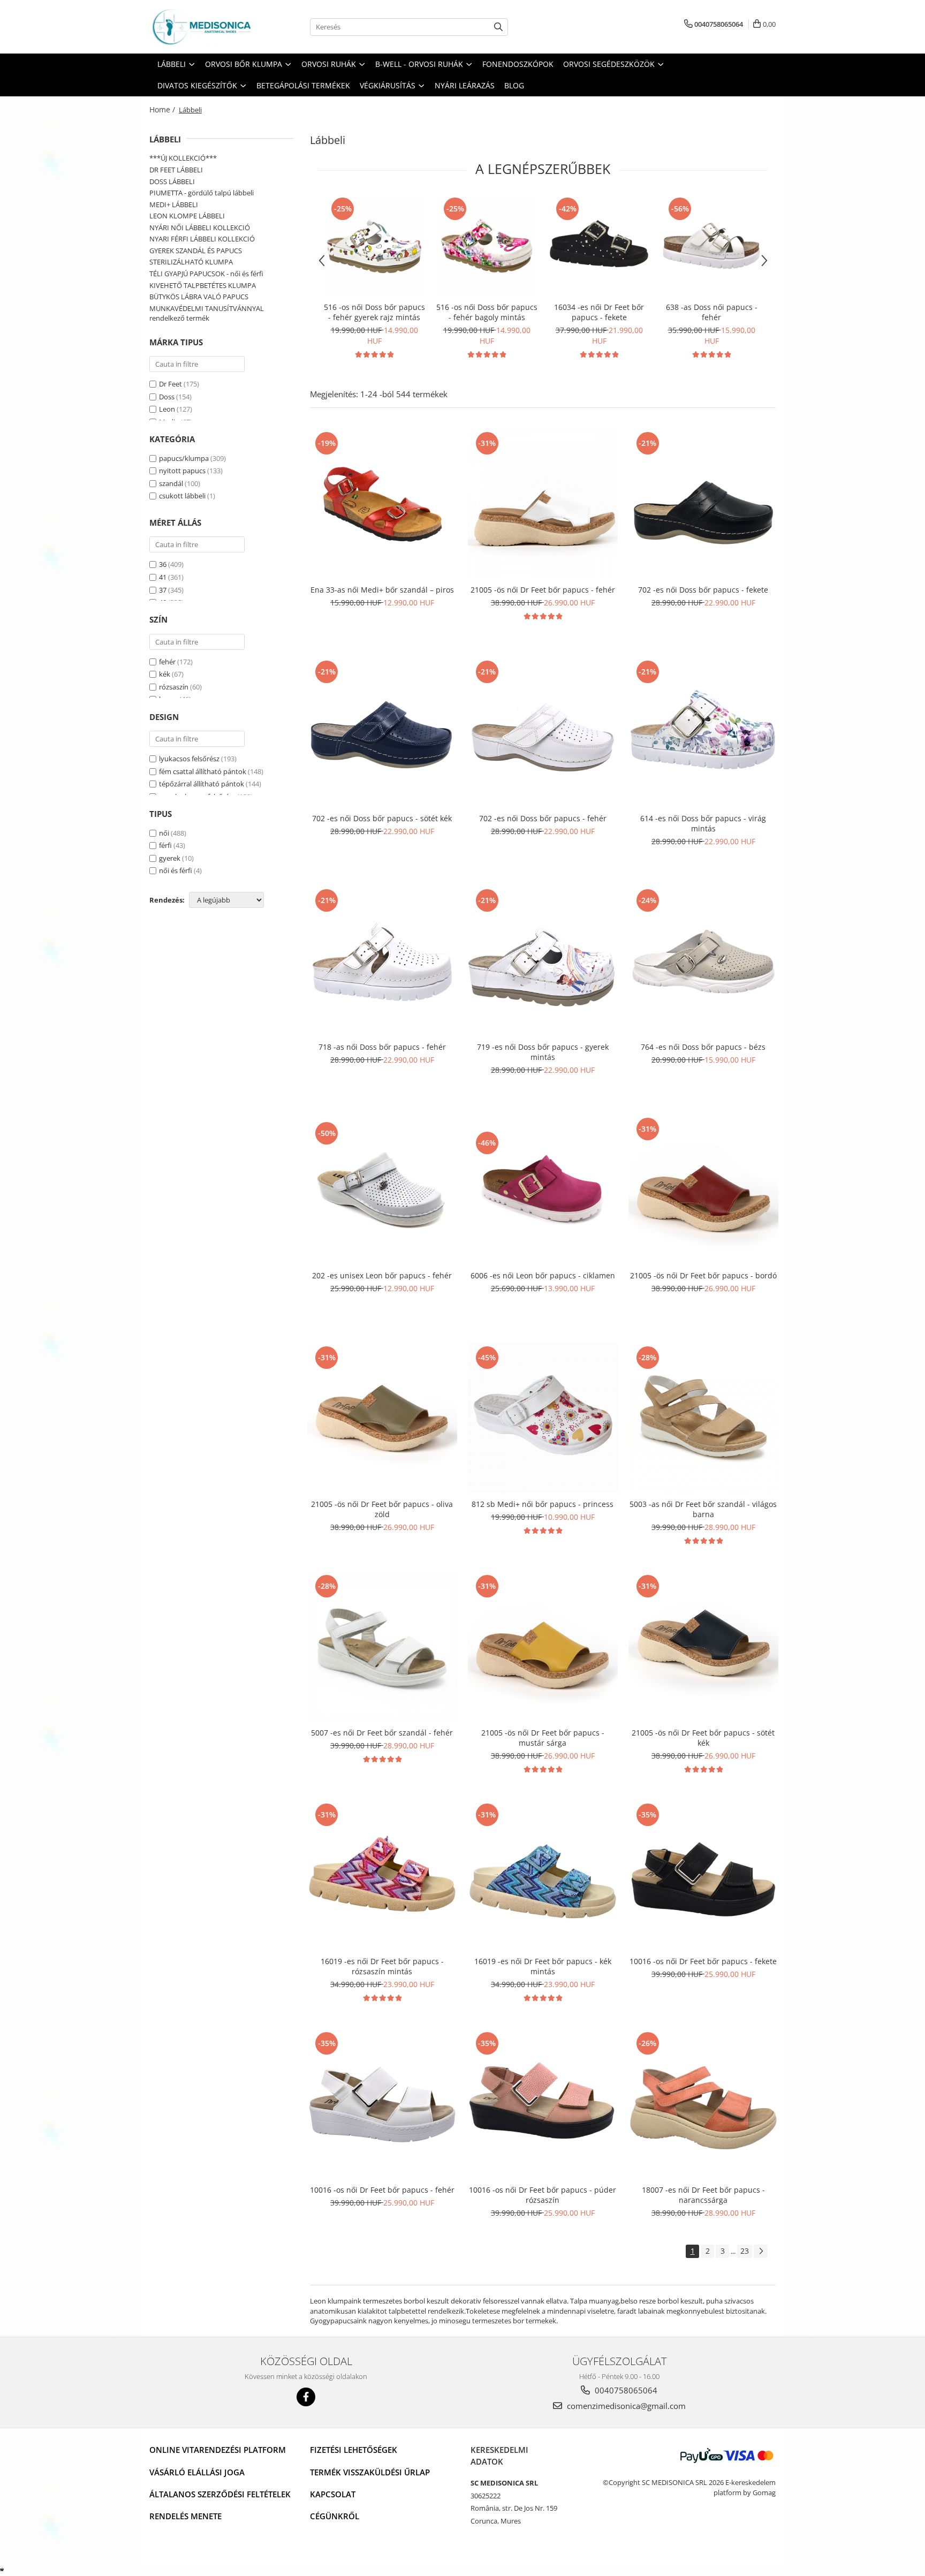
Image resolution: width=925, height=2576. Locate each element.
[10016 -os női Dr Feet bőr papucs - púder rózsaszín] (543, 2104)
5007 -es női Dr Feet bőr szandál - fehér (382, 1733)
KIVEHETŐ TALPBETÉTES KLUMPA (203, 285)
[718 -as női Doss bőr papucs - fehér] (382, 961)
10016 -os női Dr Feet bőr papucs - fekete (703, 1961)
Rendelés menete (185, 2516)
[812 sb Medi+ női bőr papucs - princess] (543, 1419)
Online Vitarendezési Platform (218, 2450)
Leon (167, 409)
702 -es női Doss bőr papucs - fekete (703, 590)
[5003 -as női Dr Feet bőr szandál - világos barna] (703, 1419)
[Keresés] (498, 27)
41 (163, 577)
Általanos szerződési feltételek (220, 2494)
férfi (165, 845)
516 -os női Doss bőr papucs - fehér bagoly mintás (487, 312)
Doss (167, 397)
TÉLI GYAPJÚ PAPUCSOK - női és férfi (206, 274)
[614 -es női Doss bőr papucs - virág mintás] (703, 733)
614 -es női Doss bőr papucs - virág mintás (703, 823)
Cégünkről (335, 2516)
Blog (514, 85)
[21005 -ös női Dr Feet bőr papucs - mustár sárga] (543, 1647)
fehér (167, 662)
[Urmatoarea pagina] (761, 2251)
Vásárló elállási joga (197, 2472)
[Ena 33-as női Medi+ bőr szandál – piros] (382, 504)
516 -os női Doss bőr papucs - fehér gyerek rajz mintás (374, 312)
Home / (163, 109)
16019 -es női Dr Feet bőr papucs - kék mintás (543, 1966)
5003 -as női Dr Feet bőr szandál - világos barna (703, 1509)
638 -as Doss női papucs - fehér (712, 312)
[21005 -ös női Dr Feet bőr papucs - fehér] (543, 504)
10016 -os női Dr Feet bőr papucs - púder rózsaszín (543, 2195)
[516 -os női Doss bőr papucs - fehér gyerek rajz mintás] (374, 246)
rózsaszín (174, 687)
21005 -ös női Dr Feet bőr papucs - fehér (543, 590)
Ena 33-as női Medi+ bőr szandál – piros (382, 590)
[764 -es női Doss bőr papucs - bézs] (703, 961)
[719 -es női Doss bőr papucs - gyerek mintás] (543, 961)
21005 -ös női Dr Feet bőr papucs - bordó (703, 1275)
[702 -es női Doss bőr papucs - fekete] (703, 504)
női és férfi (176, 870)
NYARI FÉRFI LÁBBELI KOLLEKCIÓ (202, 239)
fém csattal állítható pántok (203, 771)
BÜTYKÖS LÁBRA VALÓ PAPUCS (199, 297)
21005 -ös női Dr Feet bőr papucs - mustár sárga (543, 1738)
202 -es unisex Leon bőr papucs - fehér (382, 1275)
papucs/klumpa (184, 458)
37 (163, 590)
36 (163, 564)
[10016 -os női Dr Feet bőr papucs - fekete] (703, 1876)
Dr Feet (170, 384)
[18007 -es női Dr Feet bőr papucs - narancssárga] (703, 2104)
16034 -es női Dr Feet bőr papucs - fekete (599, 312)
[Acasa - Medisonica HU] (203, 27)
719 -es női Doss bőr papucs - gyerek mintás (543, 1052)
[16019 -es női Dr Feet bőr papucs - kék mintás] (543, 1876)
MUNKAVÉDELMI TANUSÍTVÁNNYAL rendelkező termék (207, 313)
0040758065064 (625, 2390)
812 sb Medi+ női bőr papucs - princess (543, 1504)
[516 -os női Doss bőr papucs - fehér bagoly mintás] (487, 246)
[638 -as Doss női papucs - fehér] (711, 246)
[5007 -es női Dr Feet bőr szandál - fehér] (382, 1647)
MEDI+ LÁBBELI (174, 204)
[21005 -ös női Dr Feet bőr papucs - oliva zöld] (382, 1419)
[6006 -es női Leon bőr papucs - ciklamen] (543, 1190)
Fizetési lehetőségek (354, 2450)
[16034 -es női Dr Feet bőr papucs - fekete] (599, 246)
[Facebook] (306, 2397)
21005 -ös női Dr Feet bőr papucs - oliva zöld (382, 1509)
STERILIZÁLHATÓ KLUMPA (191, 262)
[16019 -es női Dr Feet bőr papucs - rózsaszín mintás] (382, 1876)
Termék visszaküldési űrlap (370, 2472)
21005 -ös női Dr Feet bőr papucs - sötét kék (703, 1738)
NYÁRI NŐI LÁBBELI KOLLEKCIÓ (200, 228)
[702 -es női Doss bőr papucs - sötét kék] (382, 733)
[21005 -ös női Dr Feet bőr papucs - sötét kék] (703, 1647)
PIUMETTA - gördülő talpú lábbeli (202, 193)
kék (165, 674)
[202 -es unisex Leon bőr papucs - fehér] (382, 1190)
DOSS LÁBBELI (172, 181)
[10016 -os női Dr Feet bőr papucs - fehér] (382, 2104)
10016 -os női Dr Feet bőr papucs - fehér (382, 2190)
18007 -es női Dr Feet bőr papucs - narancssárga (703, 2195)
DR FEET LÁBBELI (176, 170)
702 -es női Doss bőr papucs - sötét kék (382, 818)
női (164, 833)
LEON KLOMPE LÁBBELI (187, 216)
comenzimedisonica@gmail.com (625, 2406)
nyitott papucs (182, 471)
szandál (171, 483)
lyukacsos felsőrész (189, 759)
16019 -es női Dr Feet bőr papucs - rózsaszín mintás (382, 1966)
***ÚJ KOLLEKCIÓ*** (183, 158)
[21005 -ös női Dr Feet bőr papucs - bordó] (703, 1190)
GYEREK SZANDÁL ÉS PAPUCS (196, 251)
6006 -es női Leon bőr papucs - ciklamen (543, 1275)
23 (745, 2251)
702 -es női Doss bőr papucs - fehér (543, 818)
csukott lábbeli (182, 496)
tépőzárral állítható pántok (202, 784)
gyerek (170, 858)
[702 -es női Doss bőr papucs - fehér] (543, 733)
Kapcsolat (333, 2494)
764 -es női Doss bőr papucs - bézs (703, 1047)
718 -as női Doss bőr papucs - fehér (382, 1047)
